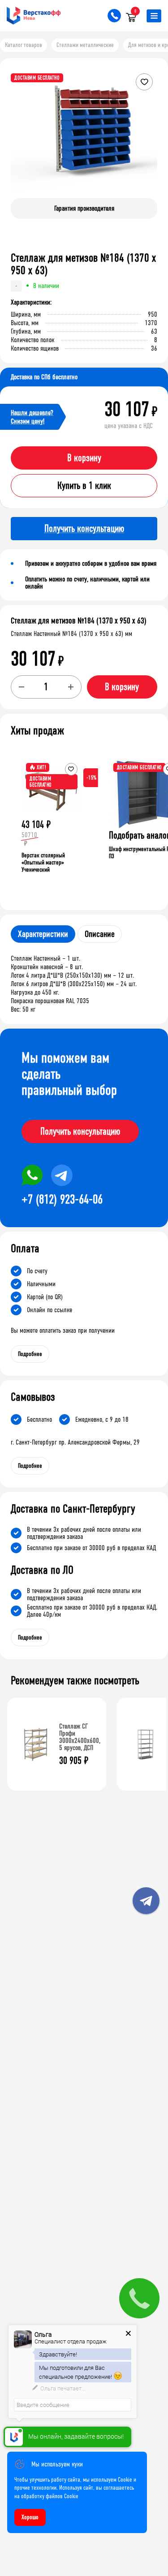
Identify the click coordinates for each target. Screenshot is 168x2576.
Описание (100, 934)
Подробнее (30, 1354)
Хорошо (30, 2517)
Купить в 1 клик (84, 486)
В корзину (84, 458)
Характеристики (43, 934)
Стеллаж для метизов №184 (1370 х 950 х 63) (79, 621)
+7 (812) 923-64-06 (62, 1199)
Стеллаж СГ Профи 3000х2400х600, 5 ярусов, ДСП (80, 1737)
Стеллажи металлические (85, 45)
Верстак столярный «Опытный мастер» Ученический (43, 862)
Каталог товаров (24, 45)
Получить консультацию (80, 1131)
